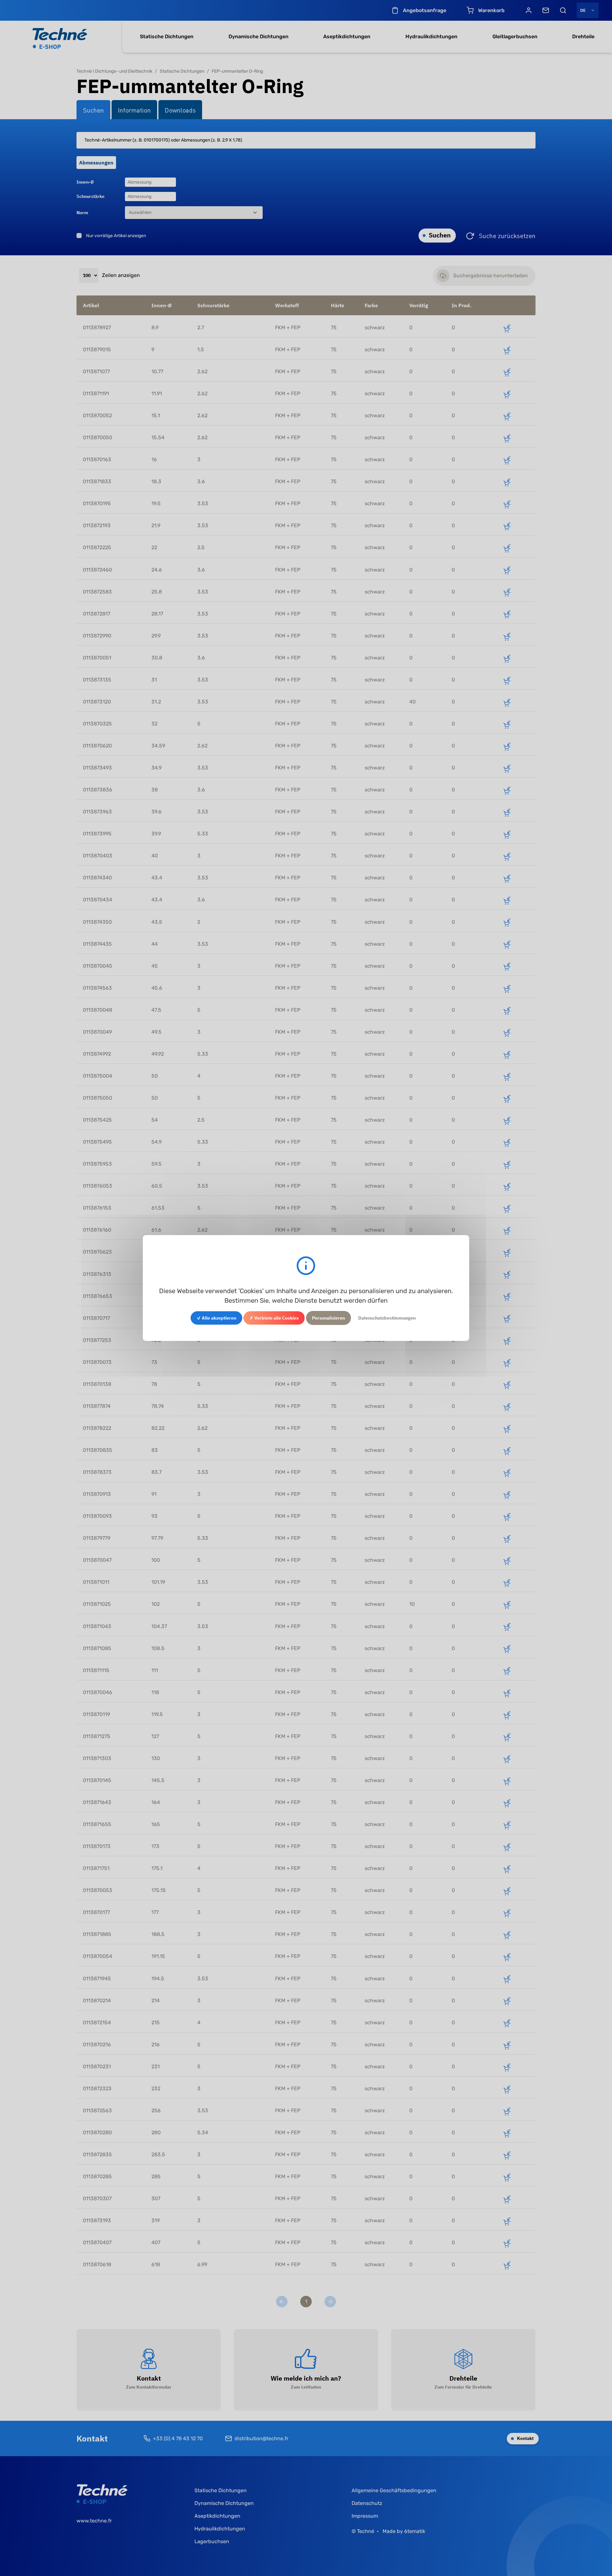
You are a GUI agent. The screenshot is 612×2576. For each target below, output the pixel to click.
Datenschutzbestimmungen (387, 1318)
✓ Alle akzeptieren (216, 1318)
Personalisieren (328, 1318)
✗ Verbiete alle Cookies (274, 1318)
